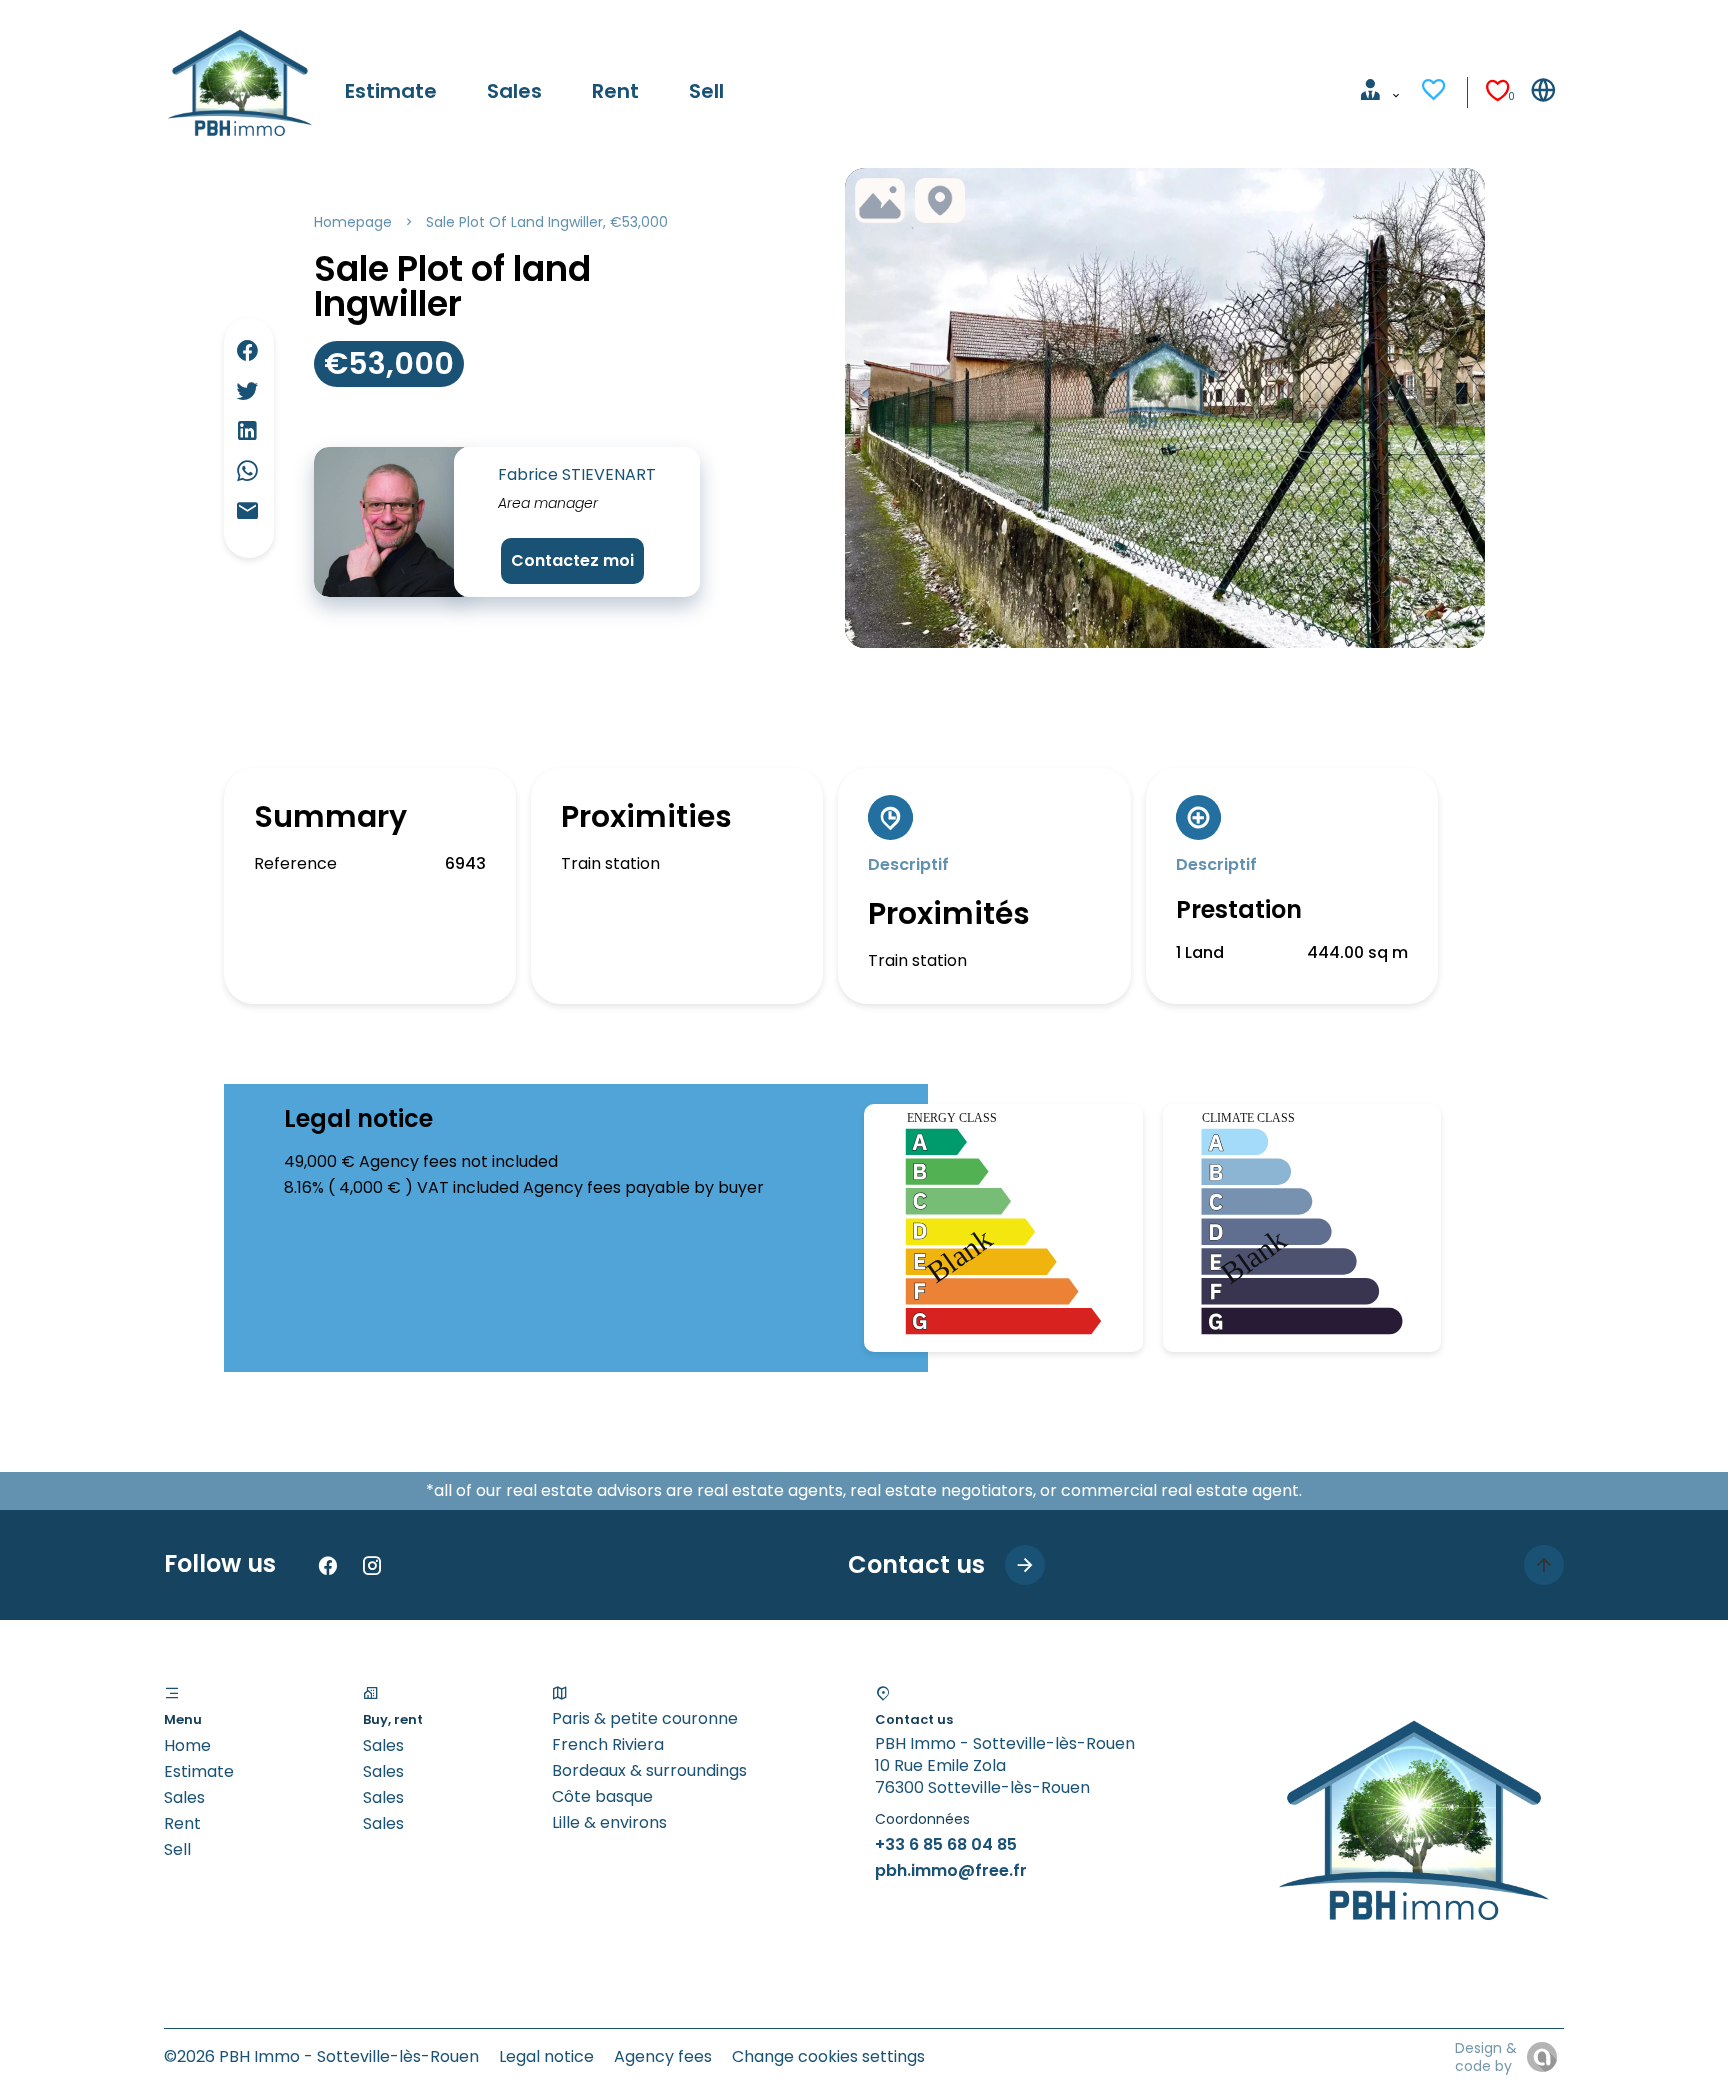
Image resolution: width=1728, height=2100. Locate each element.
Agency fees (663, 2056)
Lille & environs (609, 1822)
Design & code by (1486, 2057)
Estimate (199, 1771)
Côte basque (602, 1796)
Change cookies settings (828, 2056)
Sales (184, 1797)
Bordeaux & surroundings (649, 1770)
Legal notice (546, 2056)
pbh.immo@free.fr (951, 1870)
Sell (177, 1849)
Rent (182, 1823)
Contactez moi (572, 560)
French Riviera (608, 1744)
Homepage (353, 222)
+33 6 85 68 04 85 (946, 1844)
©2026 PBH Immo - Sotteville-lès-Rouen (321, 2056)
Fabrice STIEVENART (577, 474)
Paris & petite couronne (645, 1718)
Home (187, 1745)
